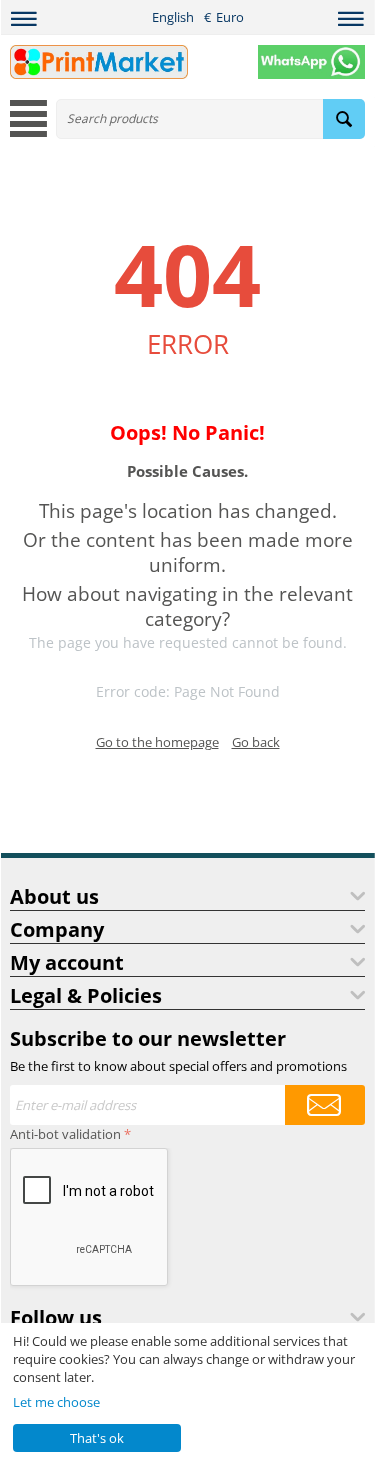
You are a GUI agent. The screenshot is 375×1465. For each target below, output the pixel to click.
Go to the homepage (157, 742)
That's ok (97, 1438)
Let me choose (56, 1402)
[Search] (344, 119)
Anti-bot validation (65, 1134)
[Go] (325, 1105)
